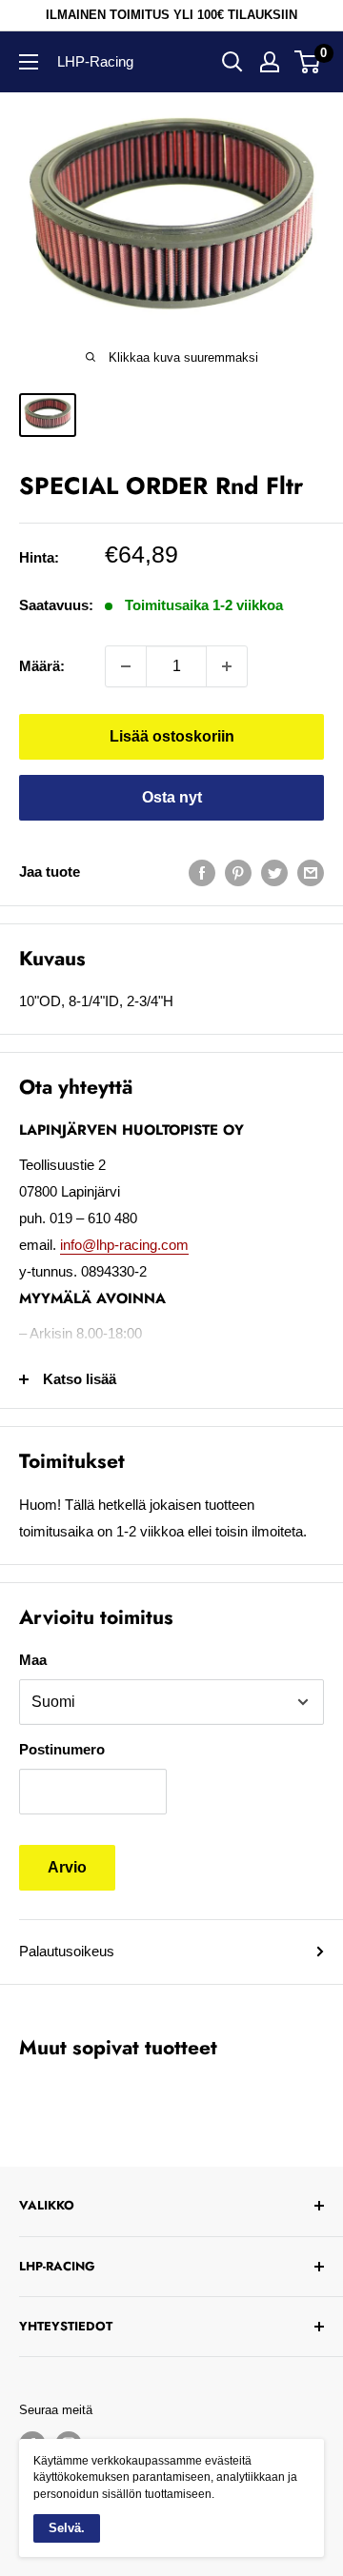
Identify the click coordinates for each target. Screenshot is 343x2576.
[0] (308, 62)
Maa (33, 1660)
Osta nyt (172, 797)
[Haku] (232, 62)
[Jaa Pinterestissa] (238, 872)
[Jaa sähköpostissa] (311, 872)
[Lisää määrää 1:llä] (227, 666)
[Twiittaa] (274, 872)
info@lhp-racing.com (124, 1245)
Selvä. (67, 2528)
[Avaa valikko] (29, 62)
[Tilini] (270, 62)
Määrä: (42, 666)
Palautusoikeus (67, 1951)
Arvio (67, 1867)
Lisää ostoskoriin (172, 736)
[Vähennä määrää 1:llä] (126, 666)
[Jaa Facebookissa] (202, 872)
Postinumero (62, 1749)
